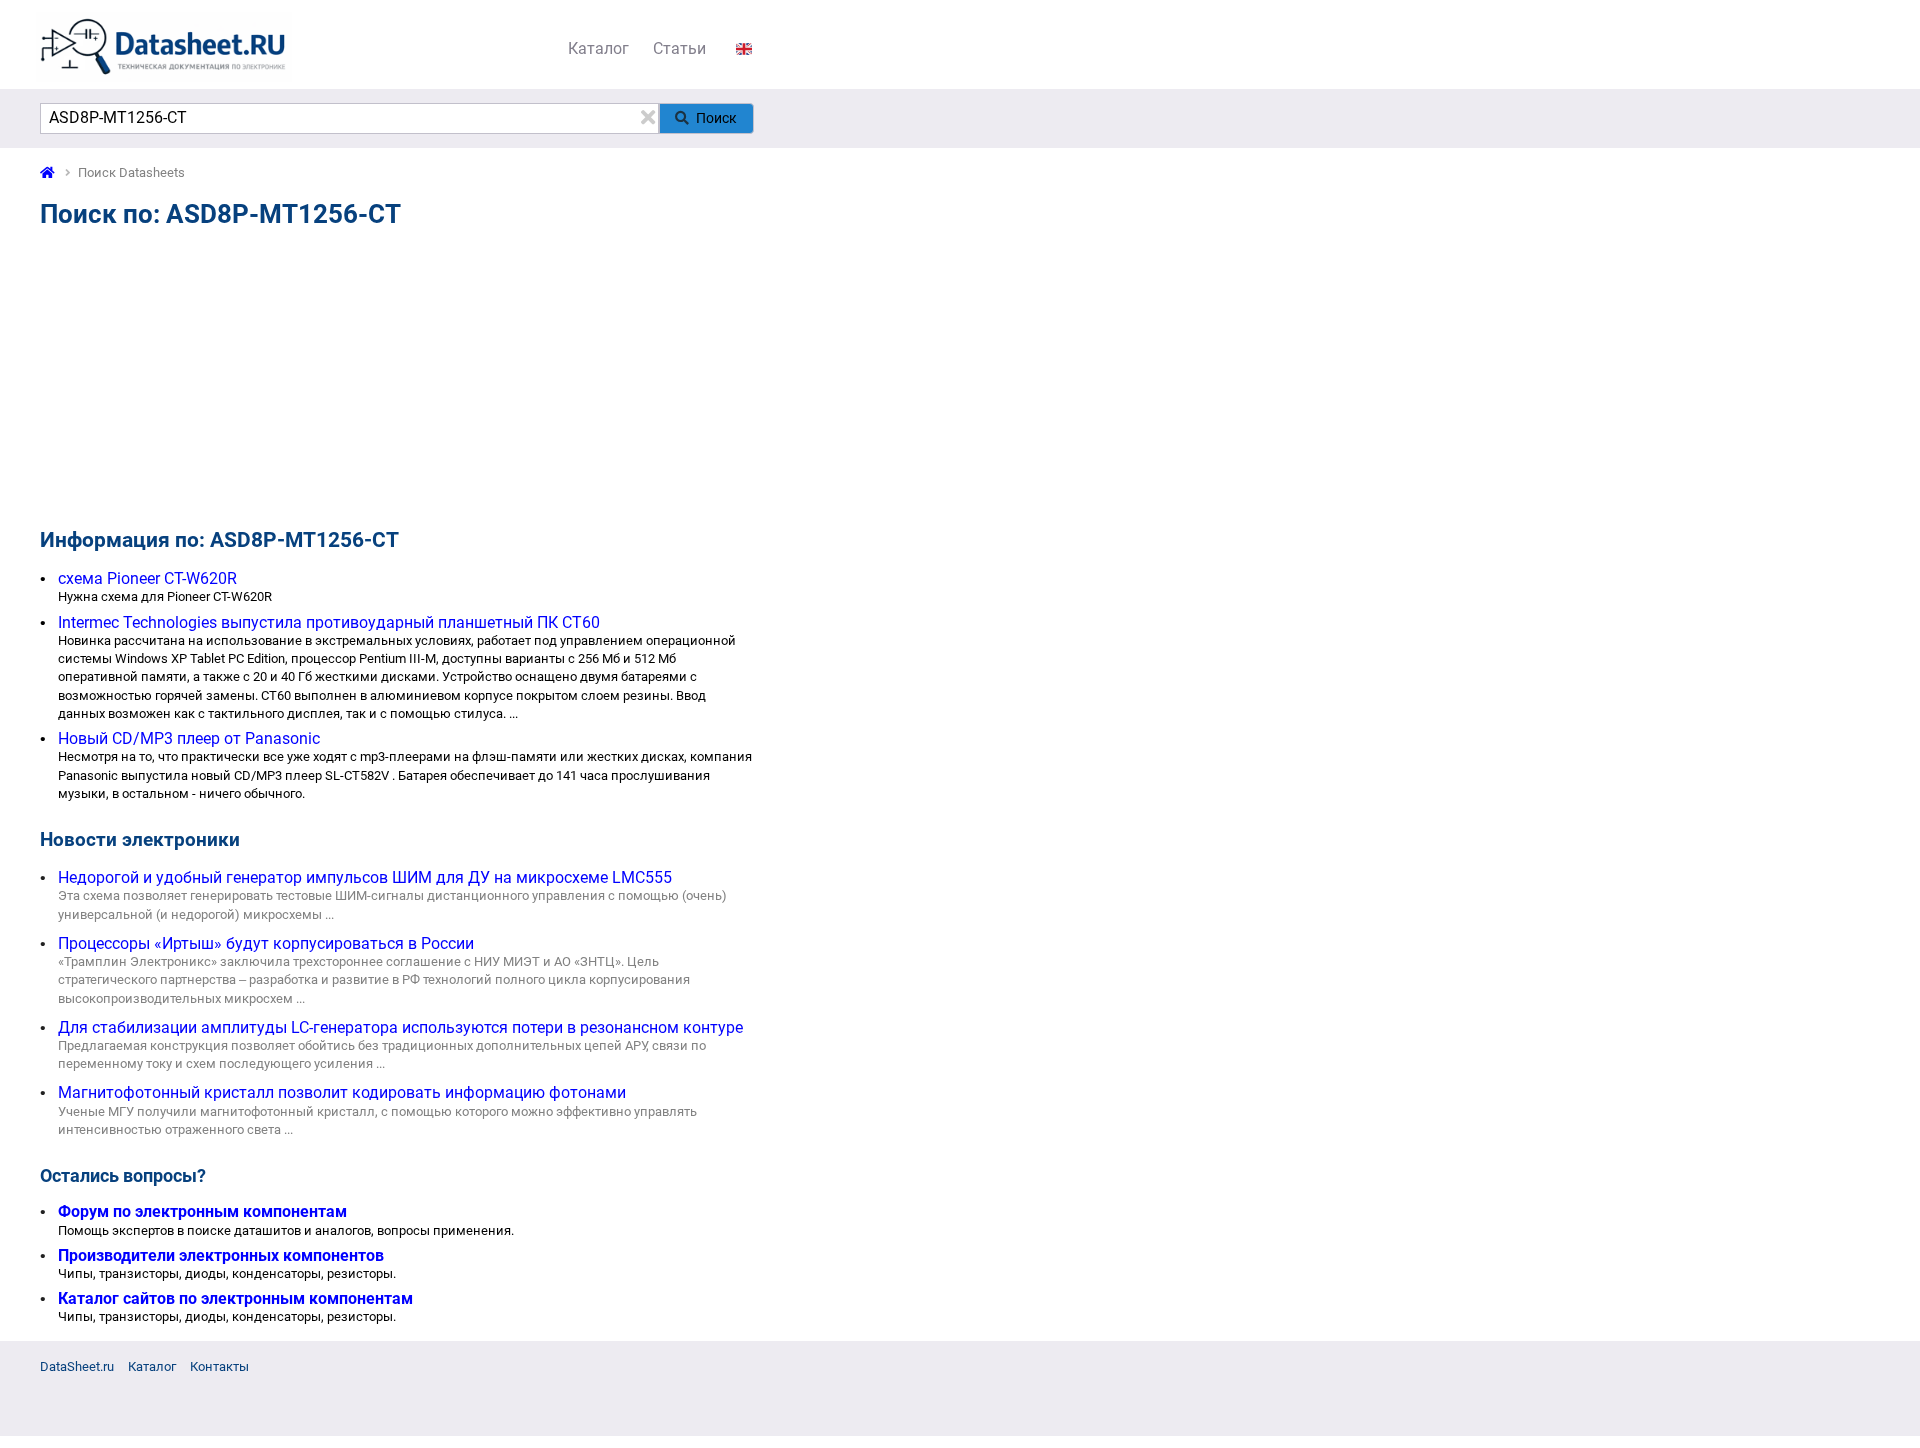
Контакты (219, 1366)
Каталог (598, 48)
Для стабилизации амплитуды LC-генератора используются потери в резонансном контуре (400, 1027)
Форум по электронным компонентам (202, 1211)
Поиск (716, 118)
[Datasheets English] (744, 48)
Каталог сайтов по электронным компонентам (235, 1298)
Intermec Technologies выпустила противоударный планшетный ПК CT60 (329, 622)
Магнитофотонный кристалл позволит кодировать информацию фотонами (342, 1092)
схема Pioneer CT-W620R (147, 578)
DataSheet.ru (77, 1366)
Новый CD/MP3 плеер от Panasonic (189, 738)
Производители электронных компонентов (221, 1255)
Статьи (679, 48)
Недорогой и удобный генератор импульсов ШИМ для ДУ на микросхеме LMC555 (365, 877)
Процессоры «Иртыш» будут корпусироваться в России (266, 943)
